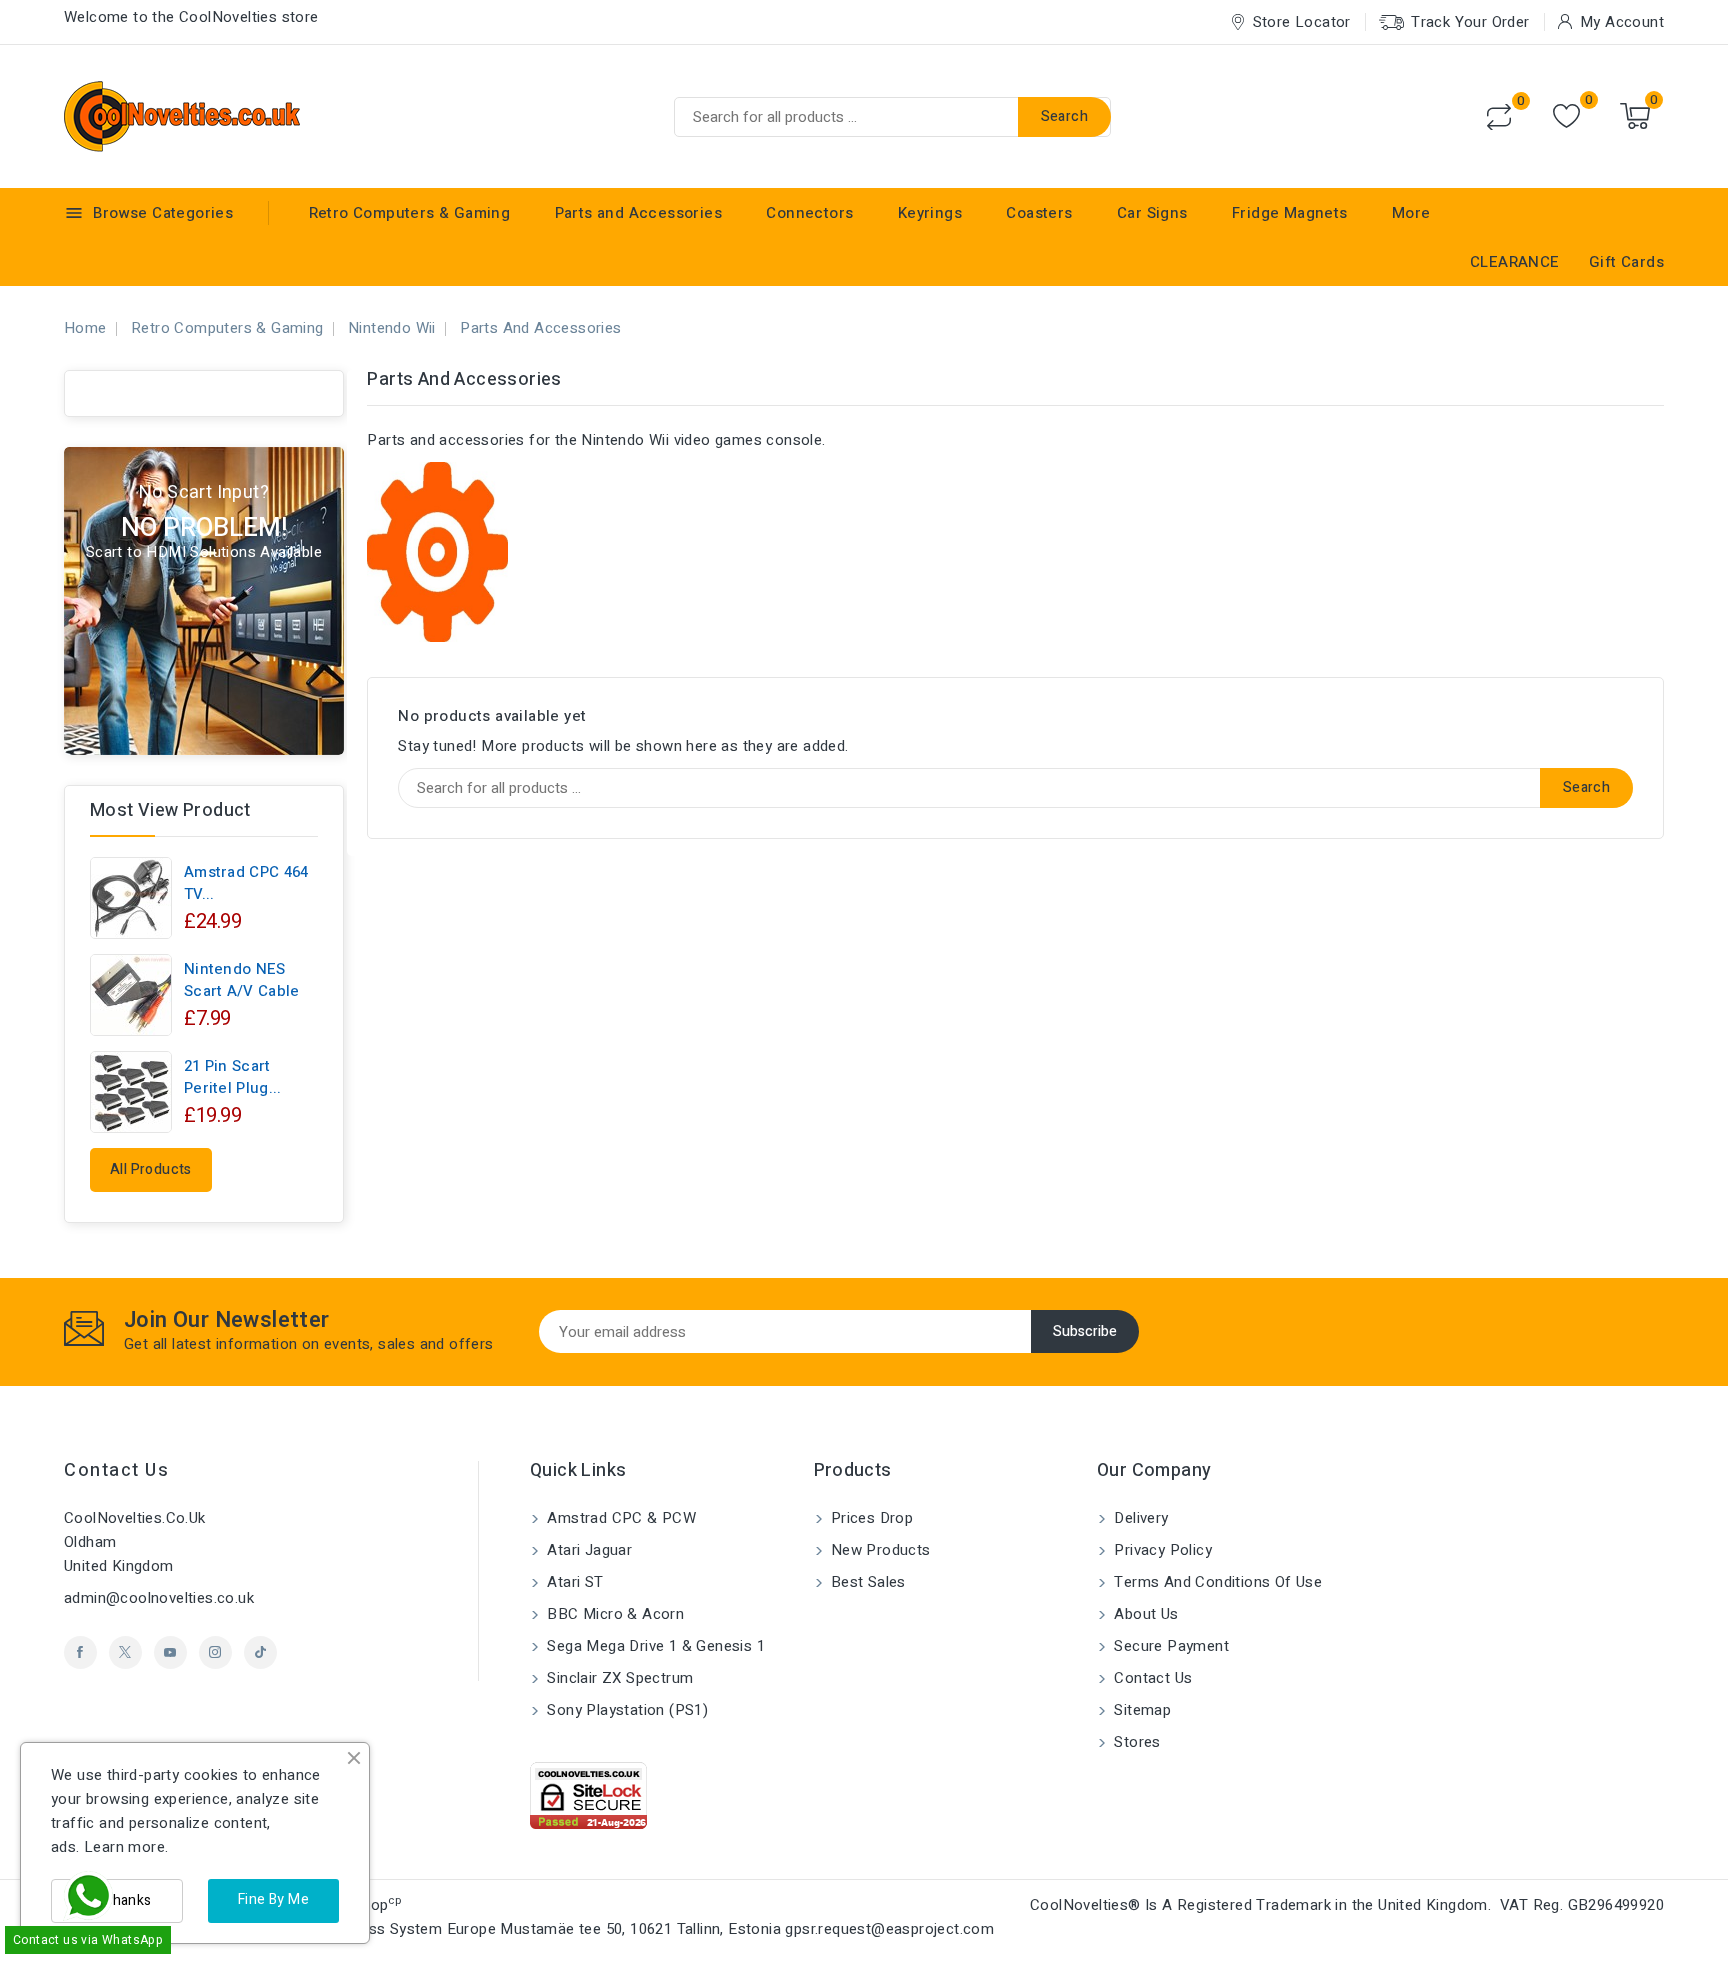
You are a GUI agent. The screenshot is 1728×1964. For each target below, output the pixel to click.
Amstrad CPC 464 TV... (246, 883)
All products (151, 1169)
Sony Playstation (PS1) (625, 1710)
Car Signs (1152, 213)
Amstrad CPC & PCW (619, 1518)
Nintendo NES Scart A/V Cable (242, 980)
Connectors (809, 213)
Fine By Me (273, 1899)
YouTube (170, 1652)
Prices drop (870, 1518)
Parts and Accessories (638, 213)
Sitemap (1140, 1710)
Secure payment (1169, 1646)
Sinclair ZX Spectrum (618, 1678)
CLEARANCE (1515, 262)
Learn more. (126, 1847)
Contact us (116, 1470)
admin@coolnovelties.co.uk (159, 1598)
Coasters (1039, 213)
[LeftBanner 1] (204, 601)
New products (879, 1550)
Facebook (80, 1652)
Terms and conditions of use (1216, 1582)
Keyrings (930, 213)
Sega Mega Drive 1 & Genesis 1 (654, 1646)
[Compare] (1499, 117)
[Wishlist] (1566, 116)
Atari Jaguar (587, 1550)
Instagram (215, 1652)
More (1411, 213)
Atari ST (573, 1582)
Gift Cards (1626, 262)
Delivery (1139, 1518)
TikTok (260, 1652)
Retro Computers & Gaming (410, 213)
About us (1144, 1614)
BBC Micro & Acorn (613, 1614)
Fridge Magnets (1290, 213)
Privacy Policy (1161, 1550)
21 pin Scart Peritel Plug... (233, 1077)
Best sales (866, 1582)
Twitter (125, 1652)
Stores (1135, 1742)
